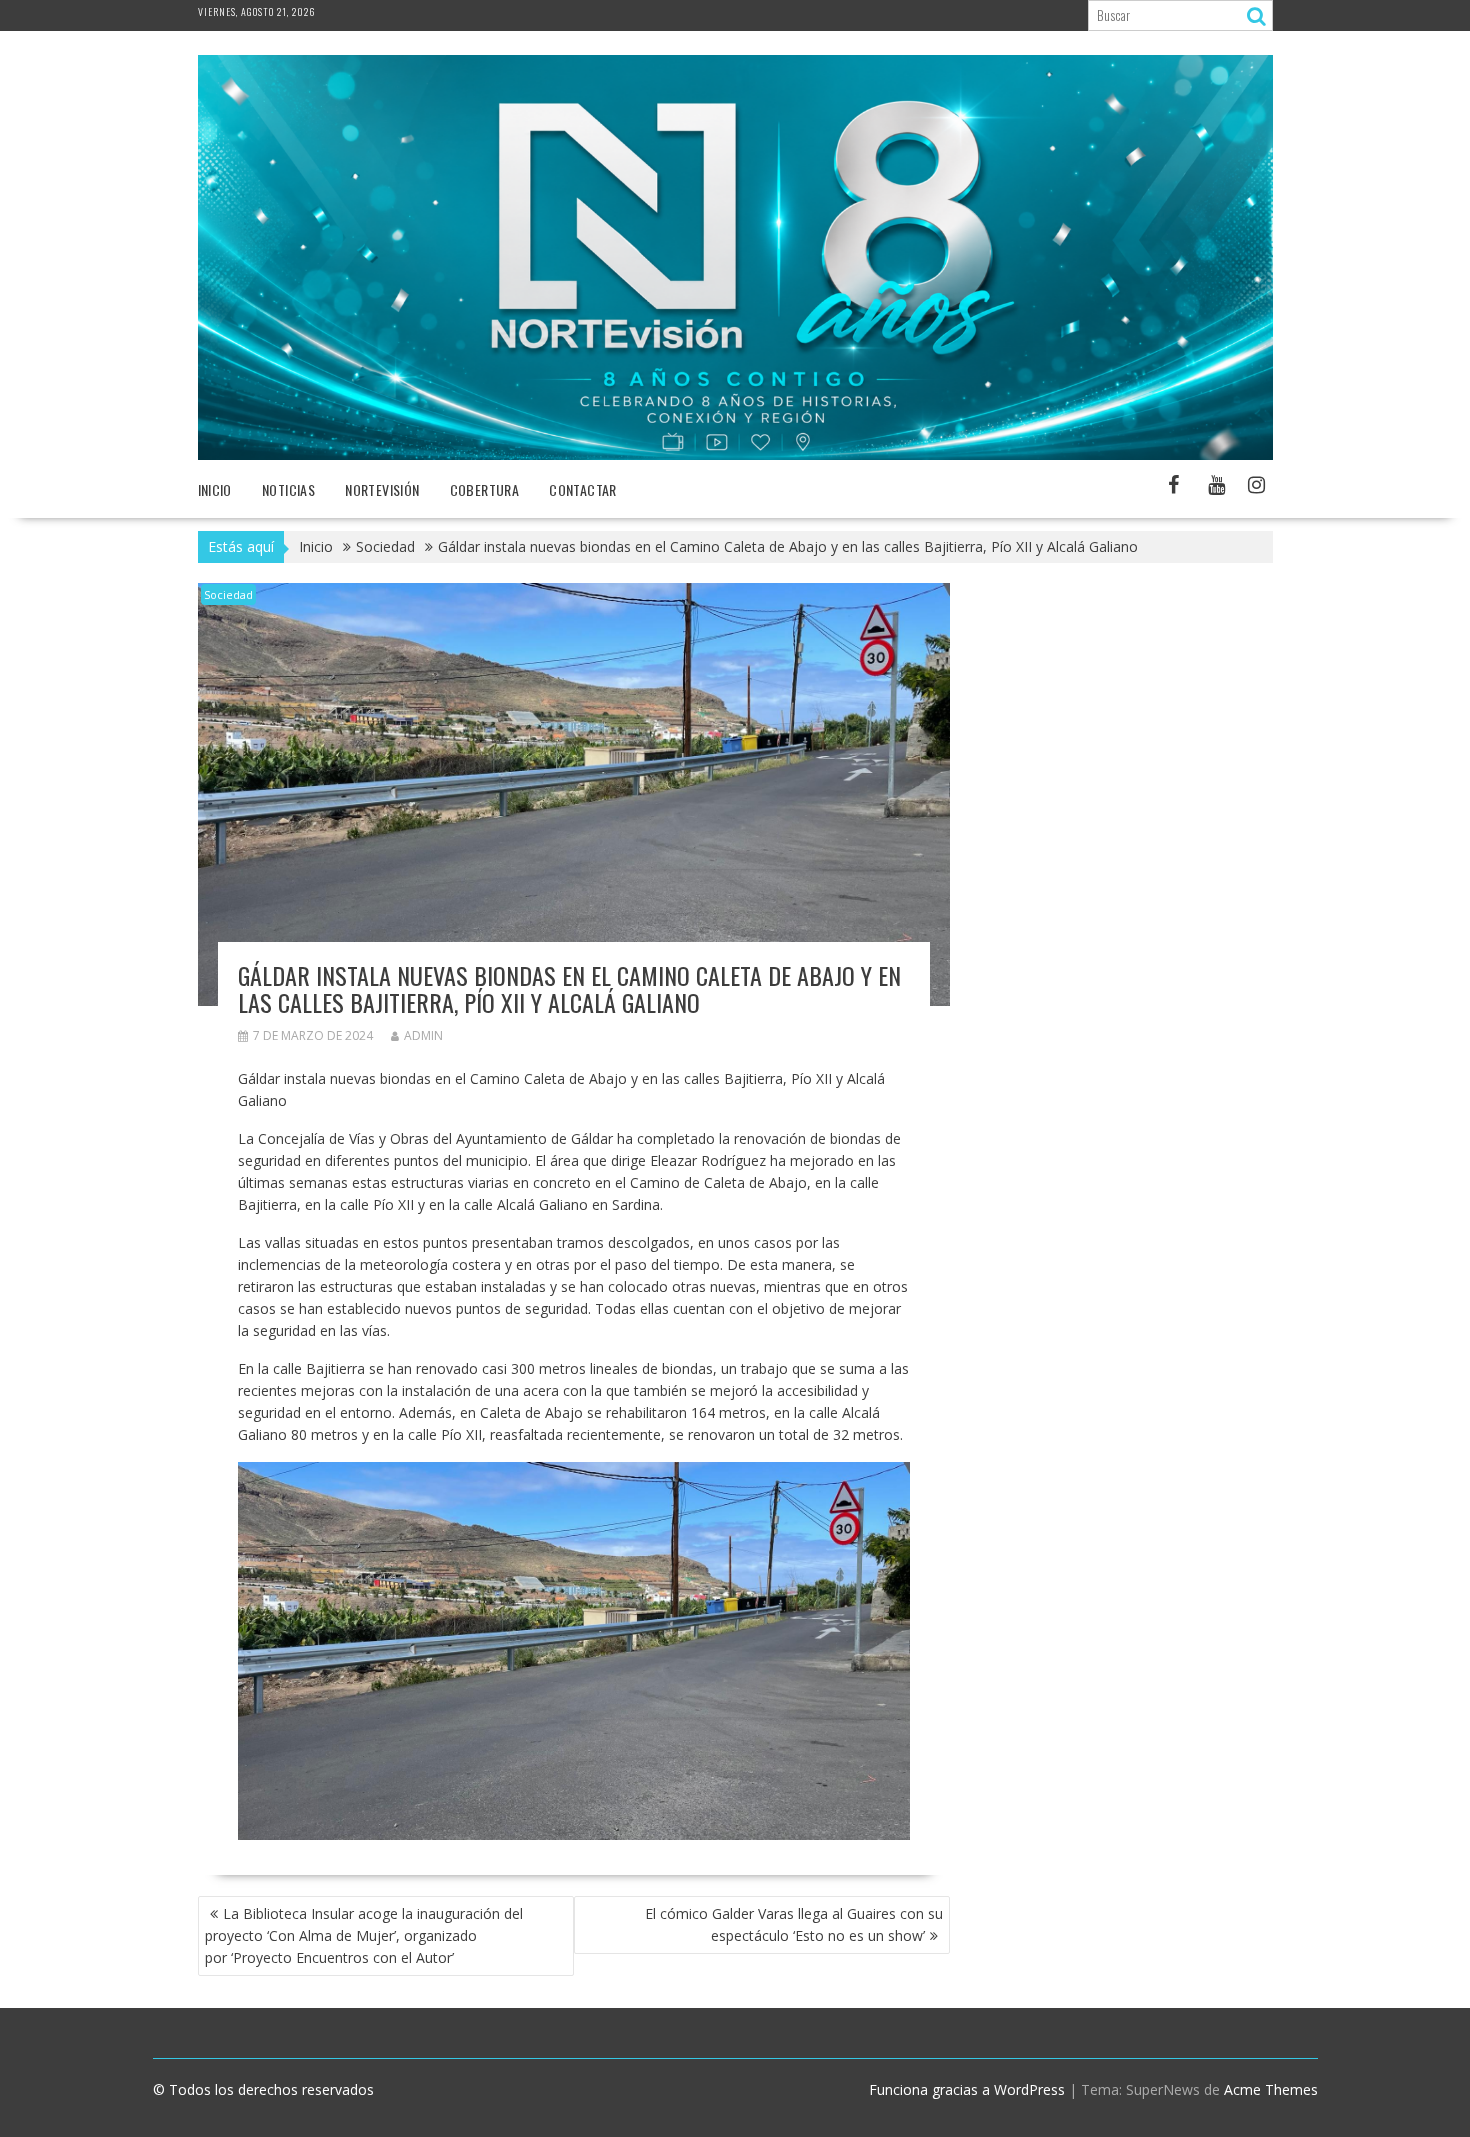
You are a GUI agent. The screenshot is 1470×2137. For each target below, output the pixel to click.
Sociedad (228, 594)
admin (423, 1035)
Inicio (215, 489)
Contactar (583, 489)
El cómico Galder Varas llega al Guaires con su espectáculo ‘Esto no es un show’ (794, 1924)
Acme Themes (1271, 2089)
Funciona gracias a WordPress (967, 2089)
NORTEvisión (382, 489)
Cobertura (485, 489)
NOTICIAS (288, 489)
